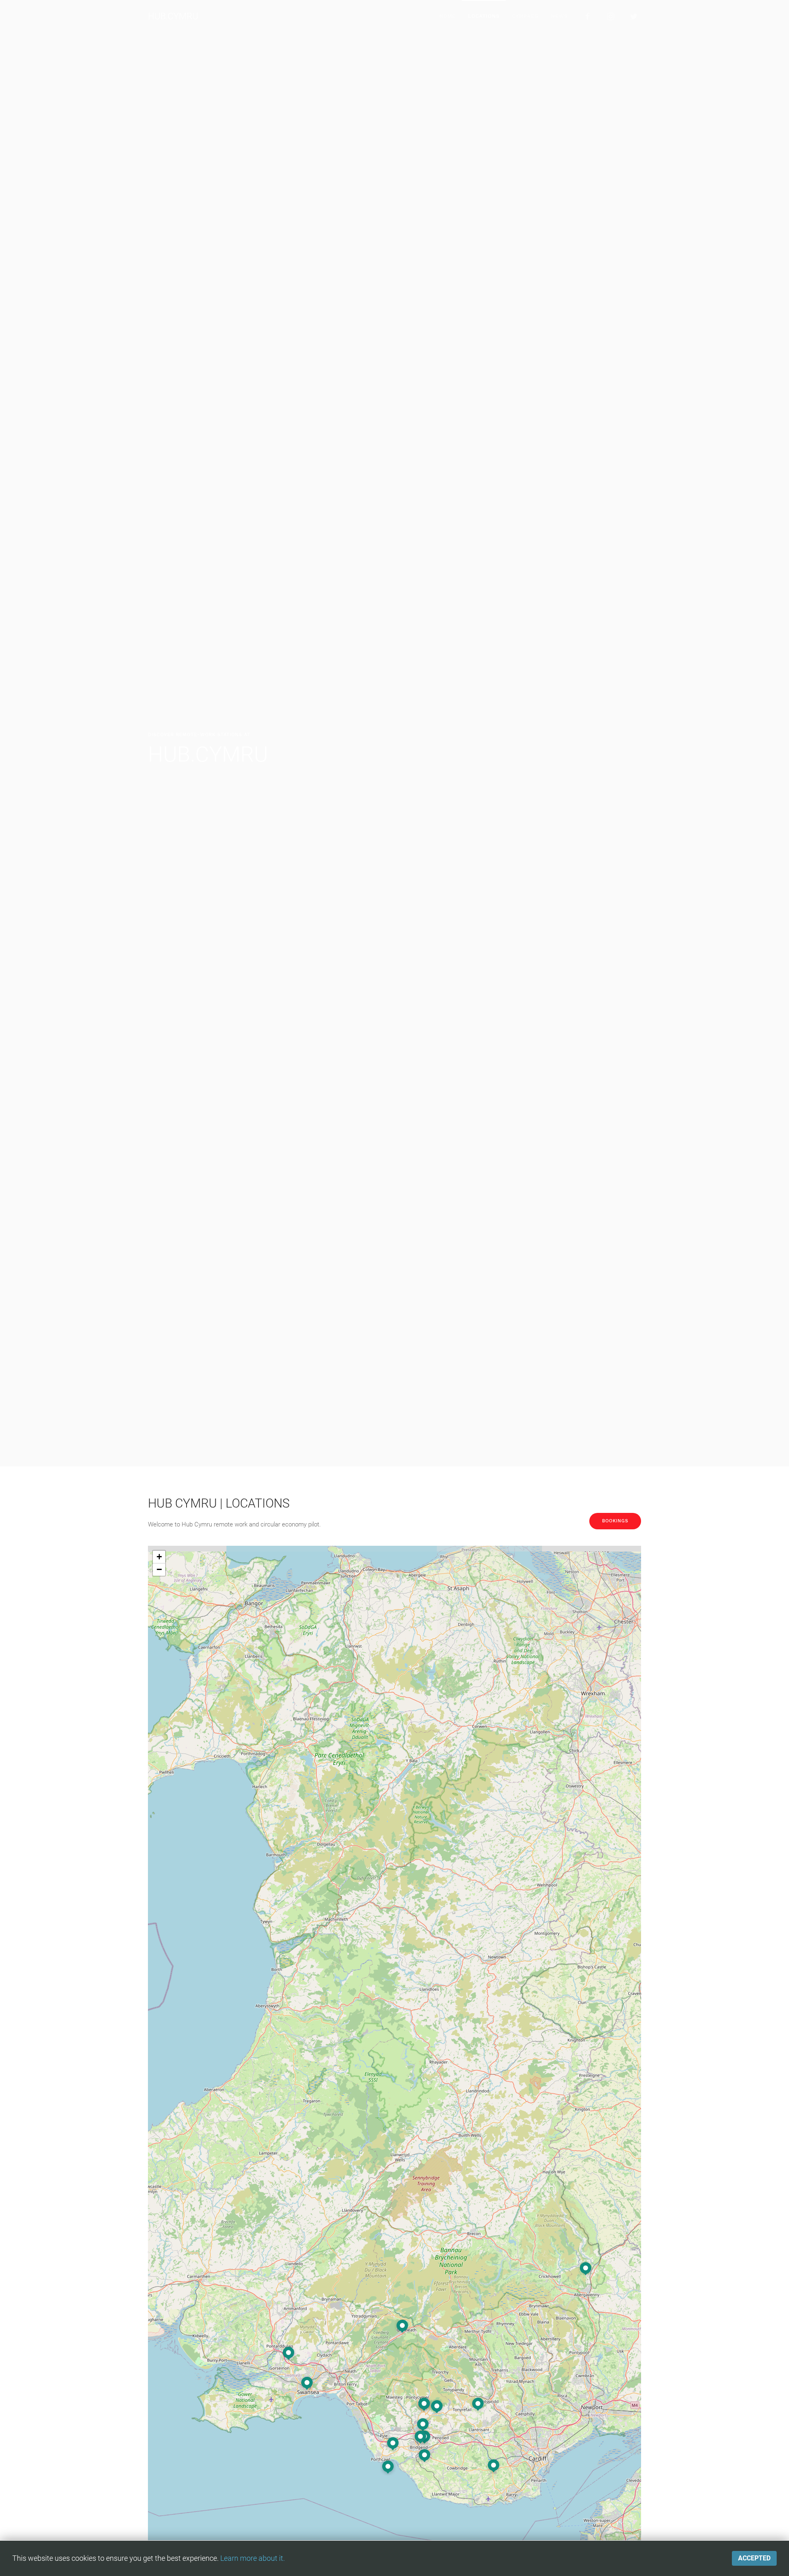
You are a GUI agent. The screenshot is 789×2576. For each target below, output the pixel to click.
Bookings (615, 1521)
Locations (484, 16)
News (559, 16)
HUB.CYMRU (173, 16)
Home (448, 16)
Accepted (754, 2558)
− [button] (159, 1569)
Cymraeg (525, 16)
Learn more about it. (253, 2558)
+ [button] (159, 1557)
